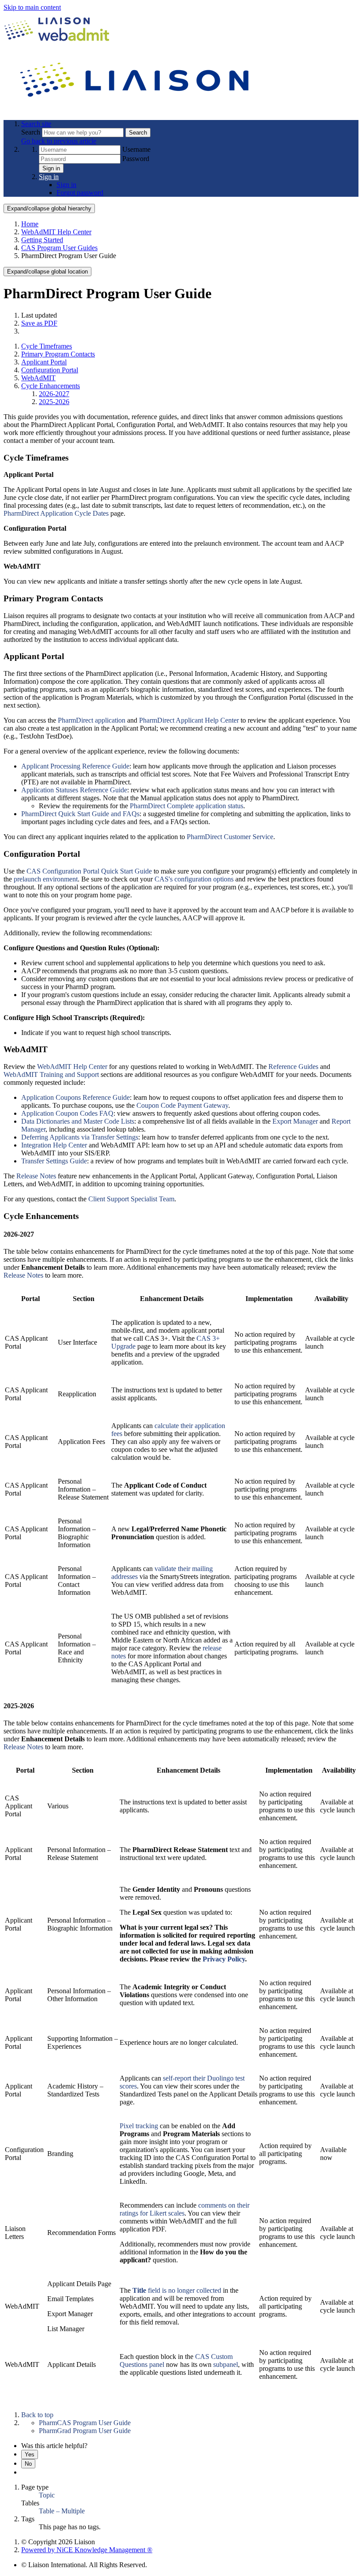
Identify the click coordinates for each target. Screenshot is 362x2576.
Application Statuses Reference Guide (74, 790)
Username (136, 149)
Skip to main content (32, 7)
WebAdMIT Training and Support (51, 1074)
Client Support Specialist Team (131, 1199)
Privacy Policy (224, 1959)
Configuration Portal (50, 370)
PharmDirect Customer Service (230, 837)
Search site (36, 124)
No (28, 2464)
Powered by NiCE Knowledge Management (87, 2550)
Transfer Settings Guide (54, 1161)
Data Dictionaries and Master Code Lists (78, 1121)
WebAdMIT (38, 378)
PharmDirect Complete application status (187, 806)
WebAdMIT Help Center (56, 232)
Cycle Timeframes (47, 346)
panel (157, 2364)
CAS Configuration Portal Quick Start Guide (89, 871)
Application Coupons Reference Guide (75, 1097)
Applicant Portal (44, 362)
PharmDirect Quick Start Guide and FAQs (80, 814)
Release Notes (36, 1176)
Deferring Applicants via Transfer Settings (80, 1137)
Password (136, 159)
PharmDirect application (92, 720)
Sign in (51, 168)
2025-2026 (54, 402)
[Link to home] (136, 109)
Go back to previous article (59, 141)
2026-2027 (54, 394)
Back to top (37, 2415)
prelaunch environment (46, 879)
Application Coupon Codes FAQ (67, 1113)
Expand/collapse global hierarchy (49, 208)
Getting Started (42, 240)
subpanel (226, 2364)
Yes (30, 2454)
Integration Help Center (54, 1145)
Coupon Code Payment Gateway (182, 1105)
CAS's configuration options (194, 879)
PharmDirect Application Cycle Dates (56, 513)
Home (30, 224)
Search (32, 132)
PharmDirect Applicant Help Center (189, 720)
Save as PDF (39, 323)
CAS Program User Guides (59, 248)
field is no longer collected (177, 2290)
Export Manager (295, 1121)
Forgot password (80, 193)
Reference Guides (293, 1067)
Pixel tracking (139, 2126)
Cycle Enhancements (51, 386)
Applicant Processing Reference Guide (75, 766)
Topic (47, 2495)
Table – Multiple (62, 2511)
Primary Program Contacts (58, 354)
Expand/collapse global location (47, 272)
